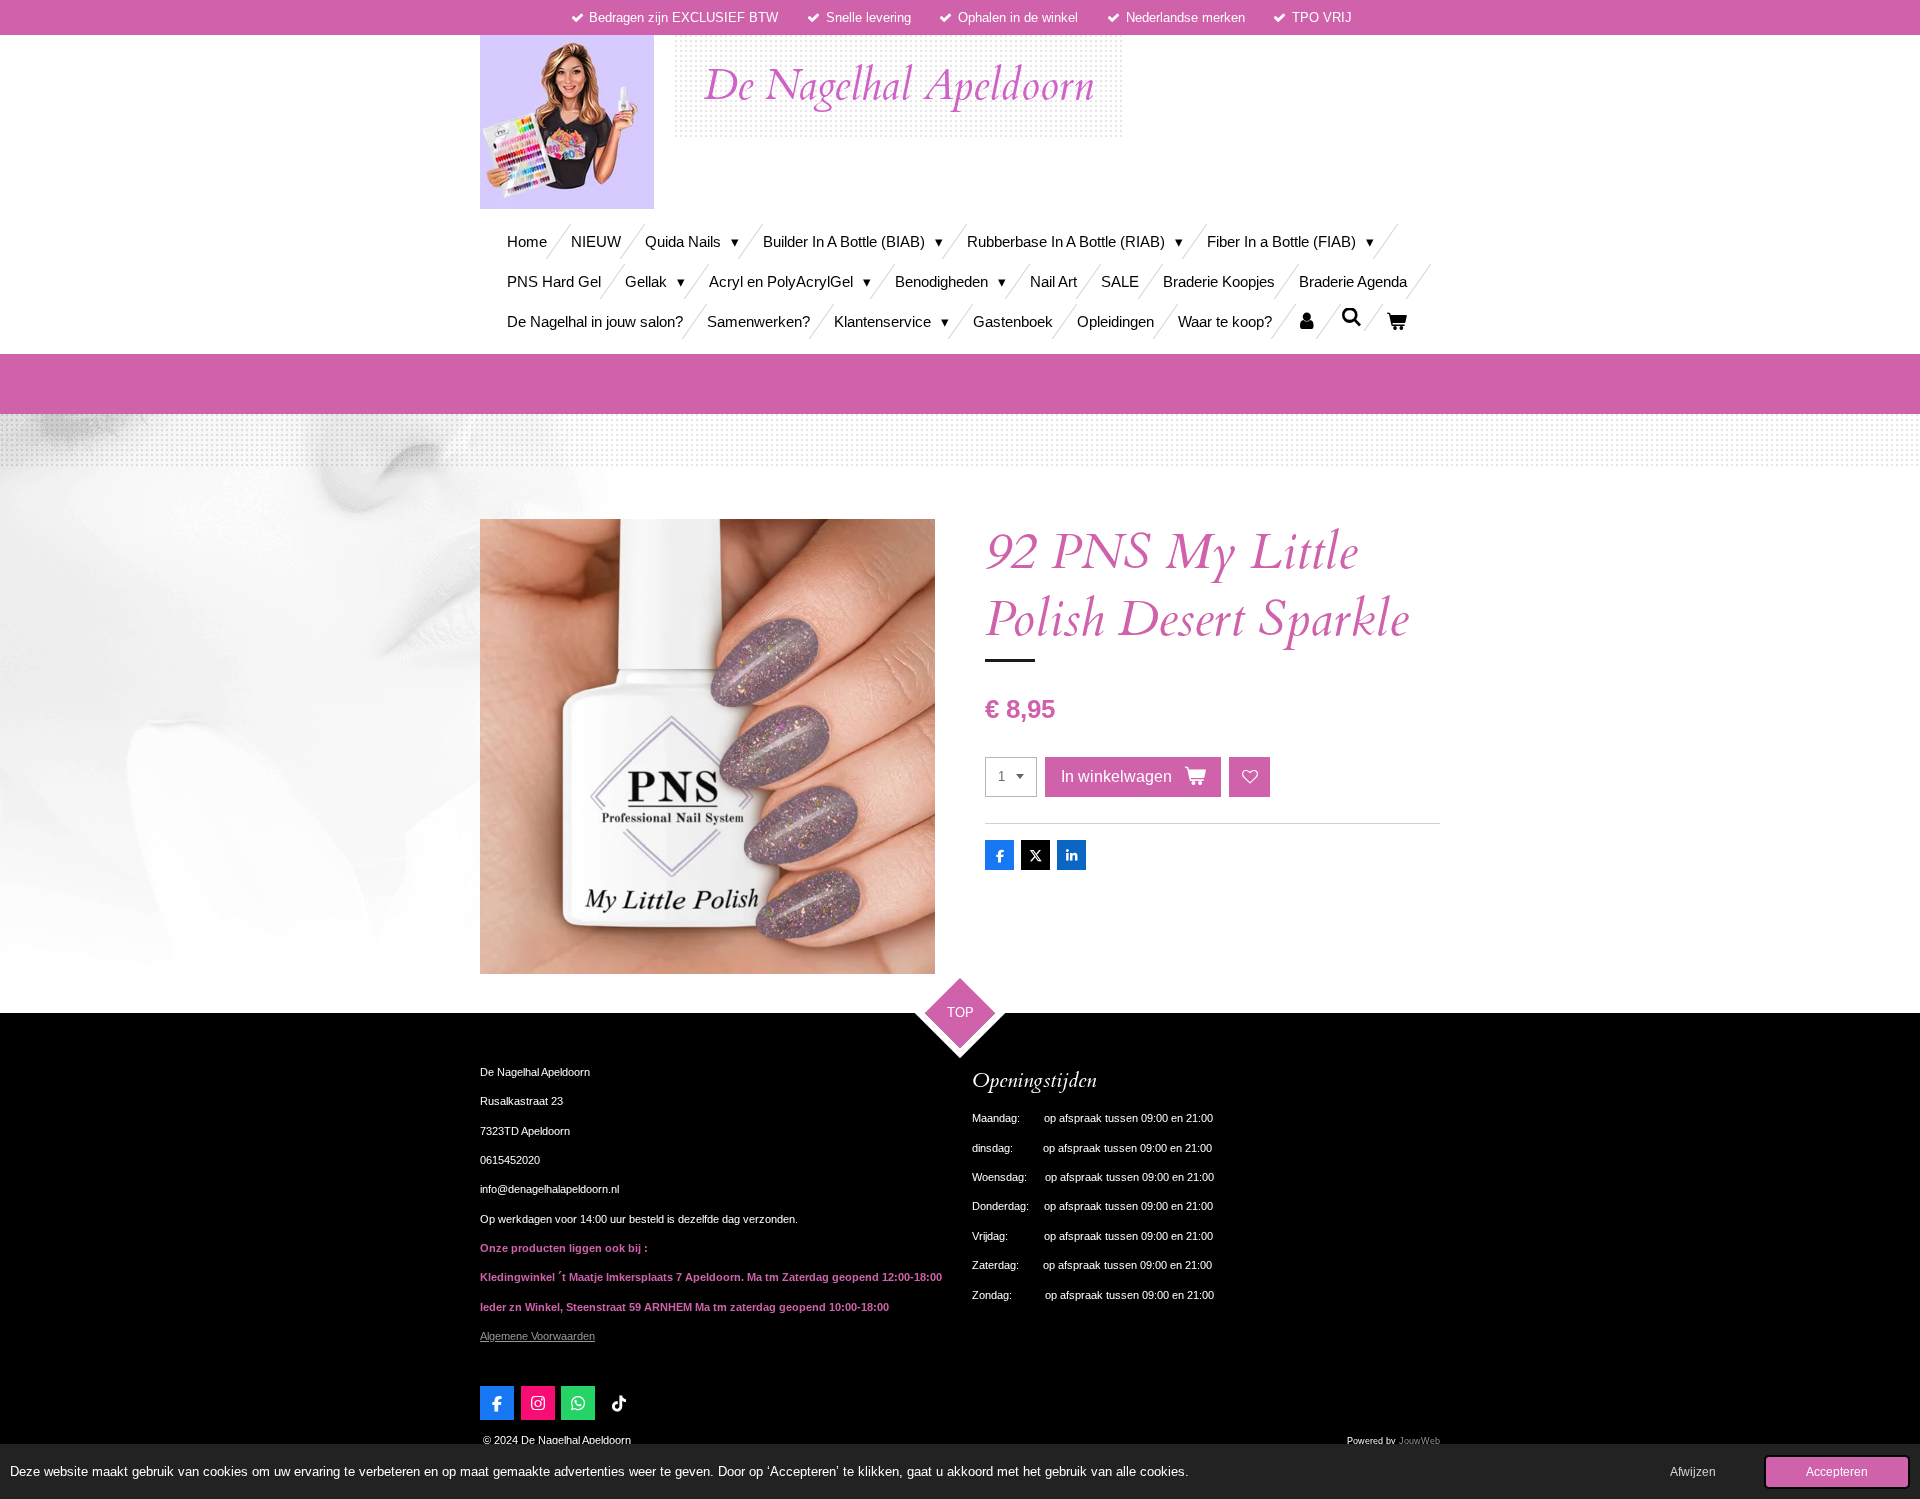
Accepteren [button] (1837, 1471)
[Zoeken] (1351, 317)
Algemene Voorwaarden (537, 1336)
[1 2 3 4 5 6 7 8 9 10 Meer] (1011, 777)
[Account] (1306, 321)
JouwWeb (1419, 1441)
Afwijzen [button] (1693, 1471)
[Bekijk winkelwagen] (1396, 321)
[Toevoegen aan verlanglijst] (1249, 777)
